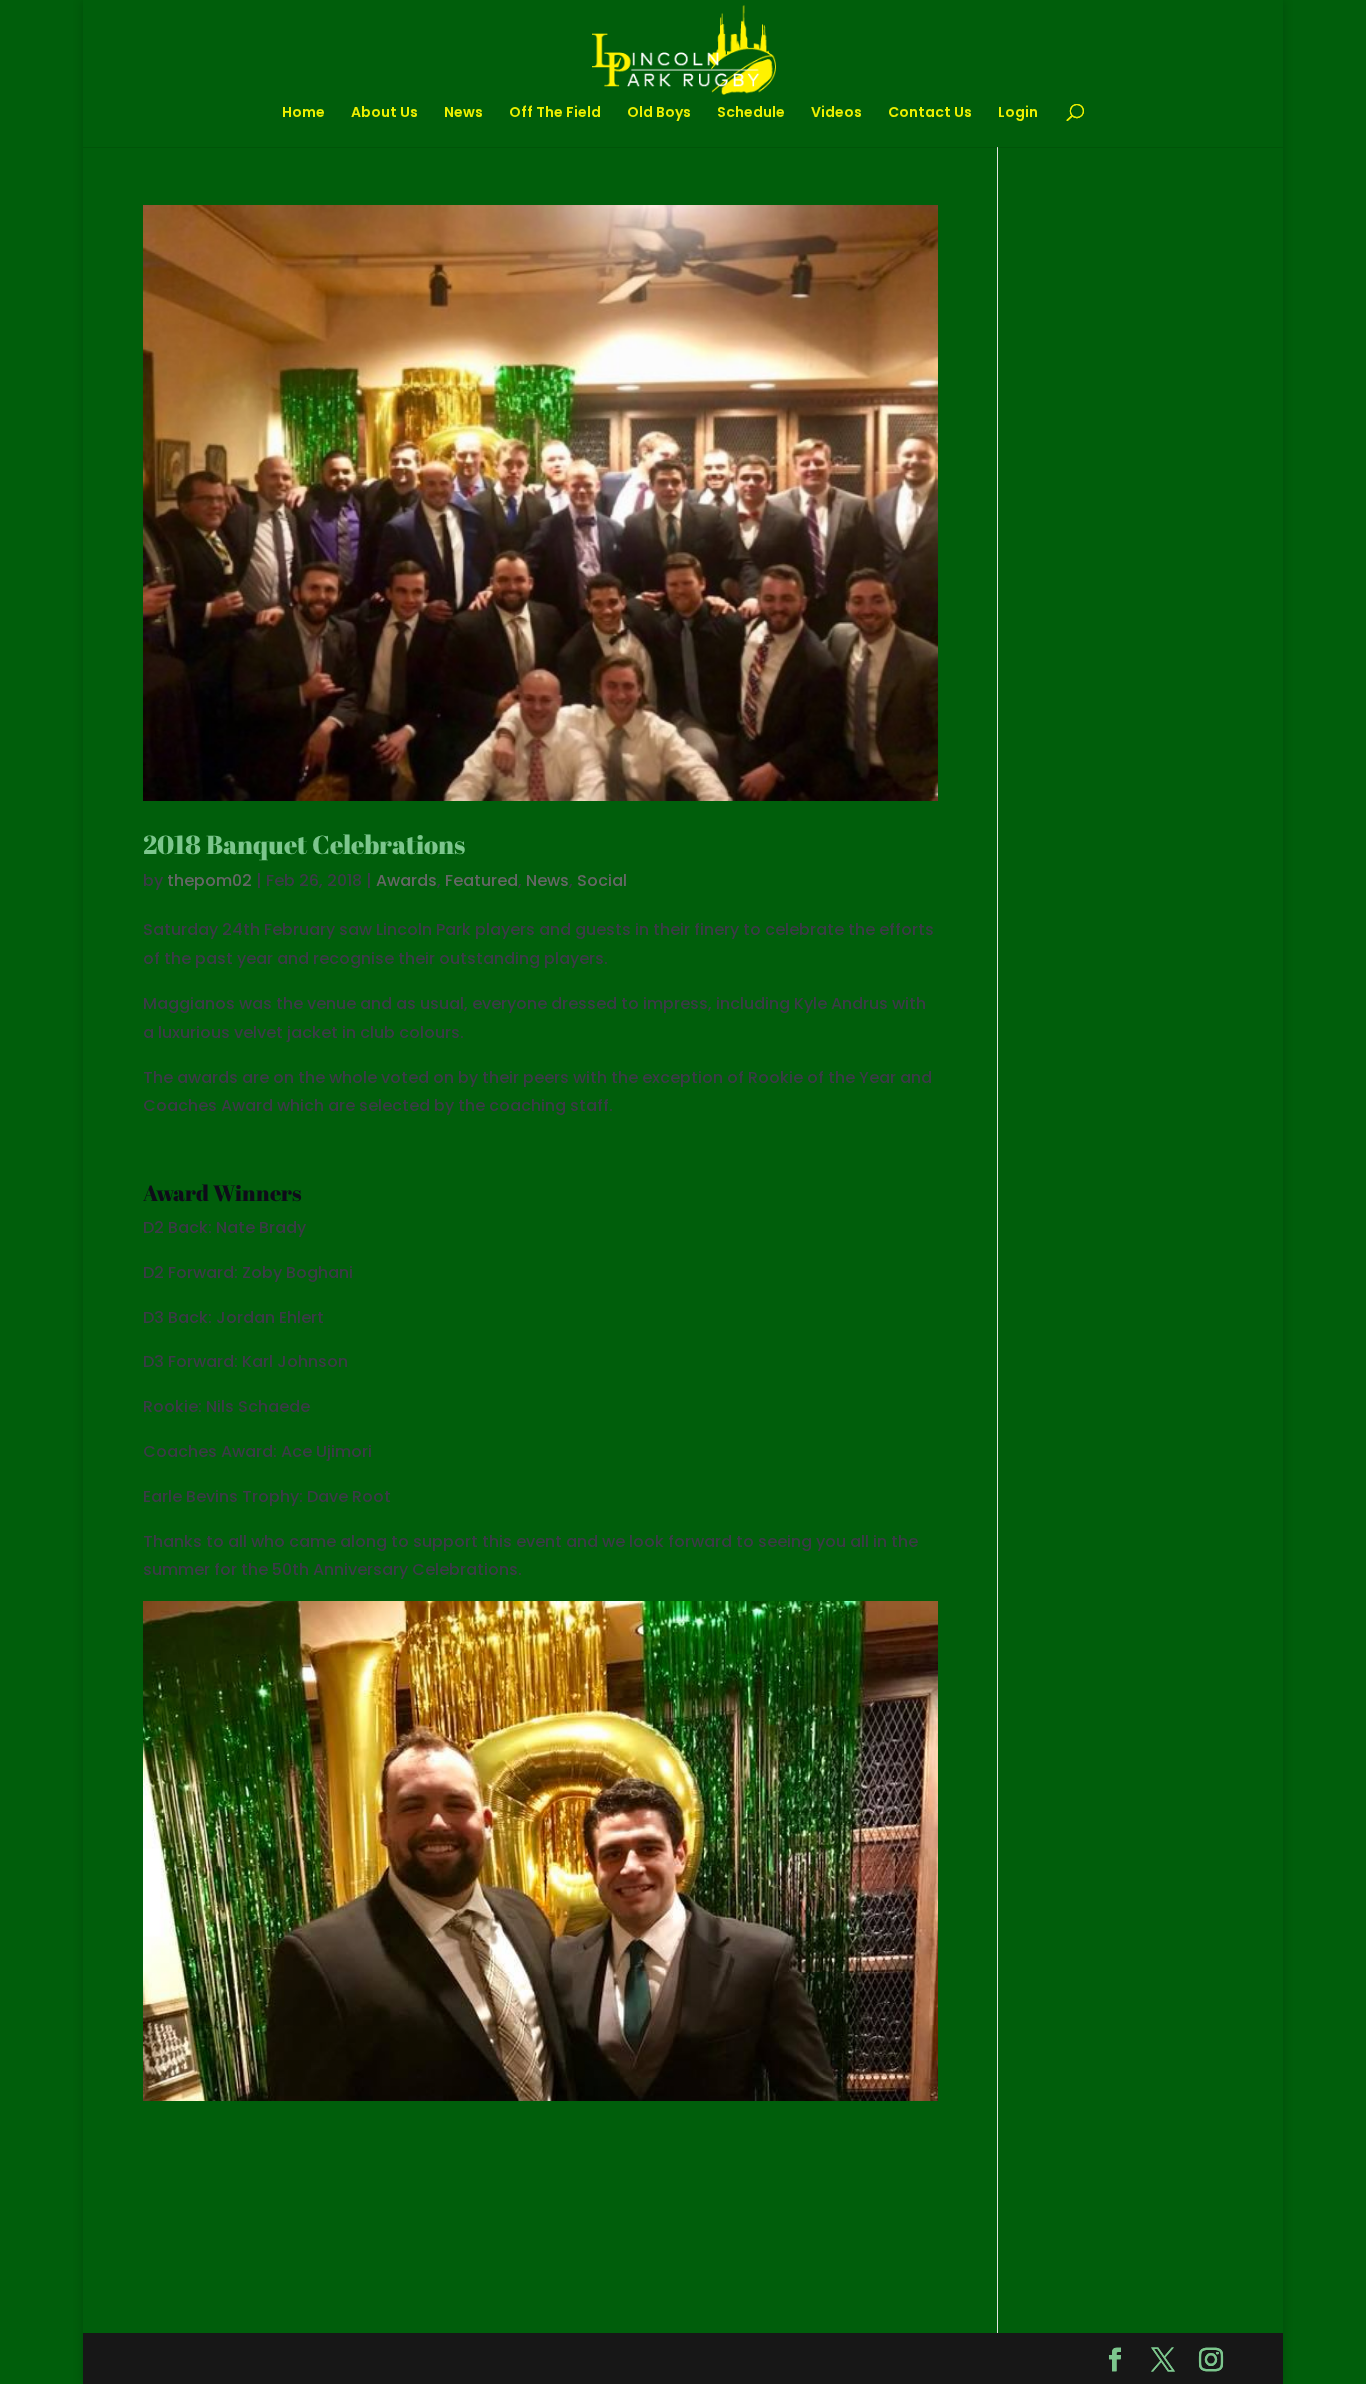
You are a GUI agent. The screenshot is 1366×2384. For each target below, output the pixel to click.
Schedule (751, 113)
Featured (481, 880)
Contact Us (930, 113)
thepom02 (209, 880)
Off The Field (555, 113)
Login (1018, 113)
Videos (836, 113)
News (463, 113)
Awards (406, 880)
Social (602, 880)
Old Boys (659, 113)
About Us (384, 113)
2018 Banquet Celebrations (304, 844)
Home (303, 113)
